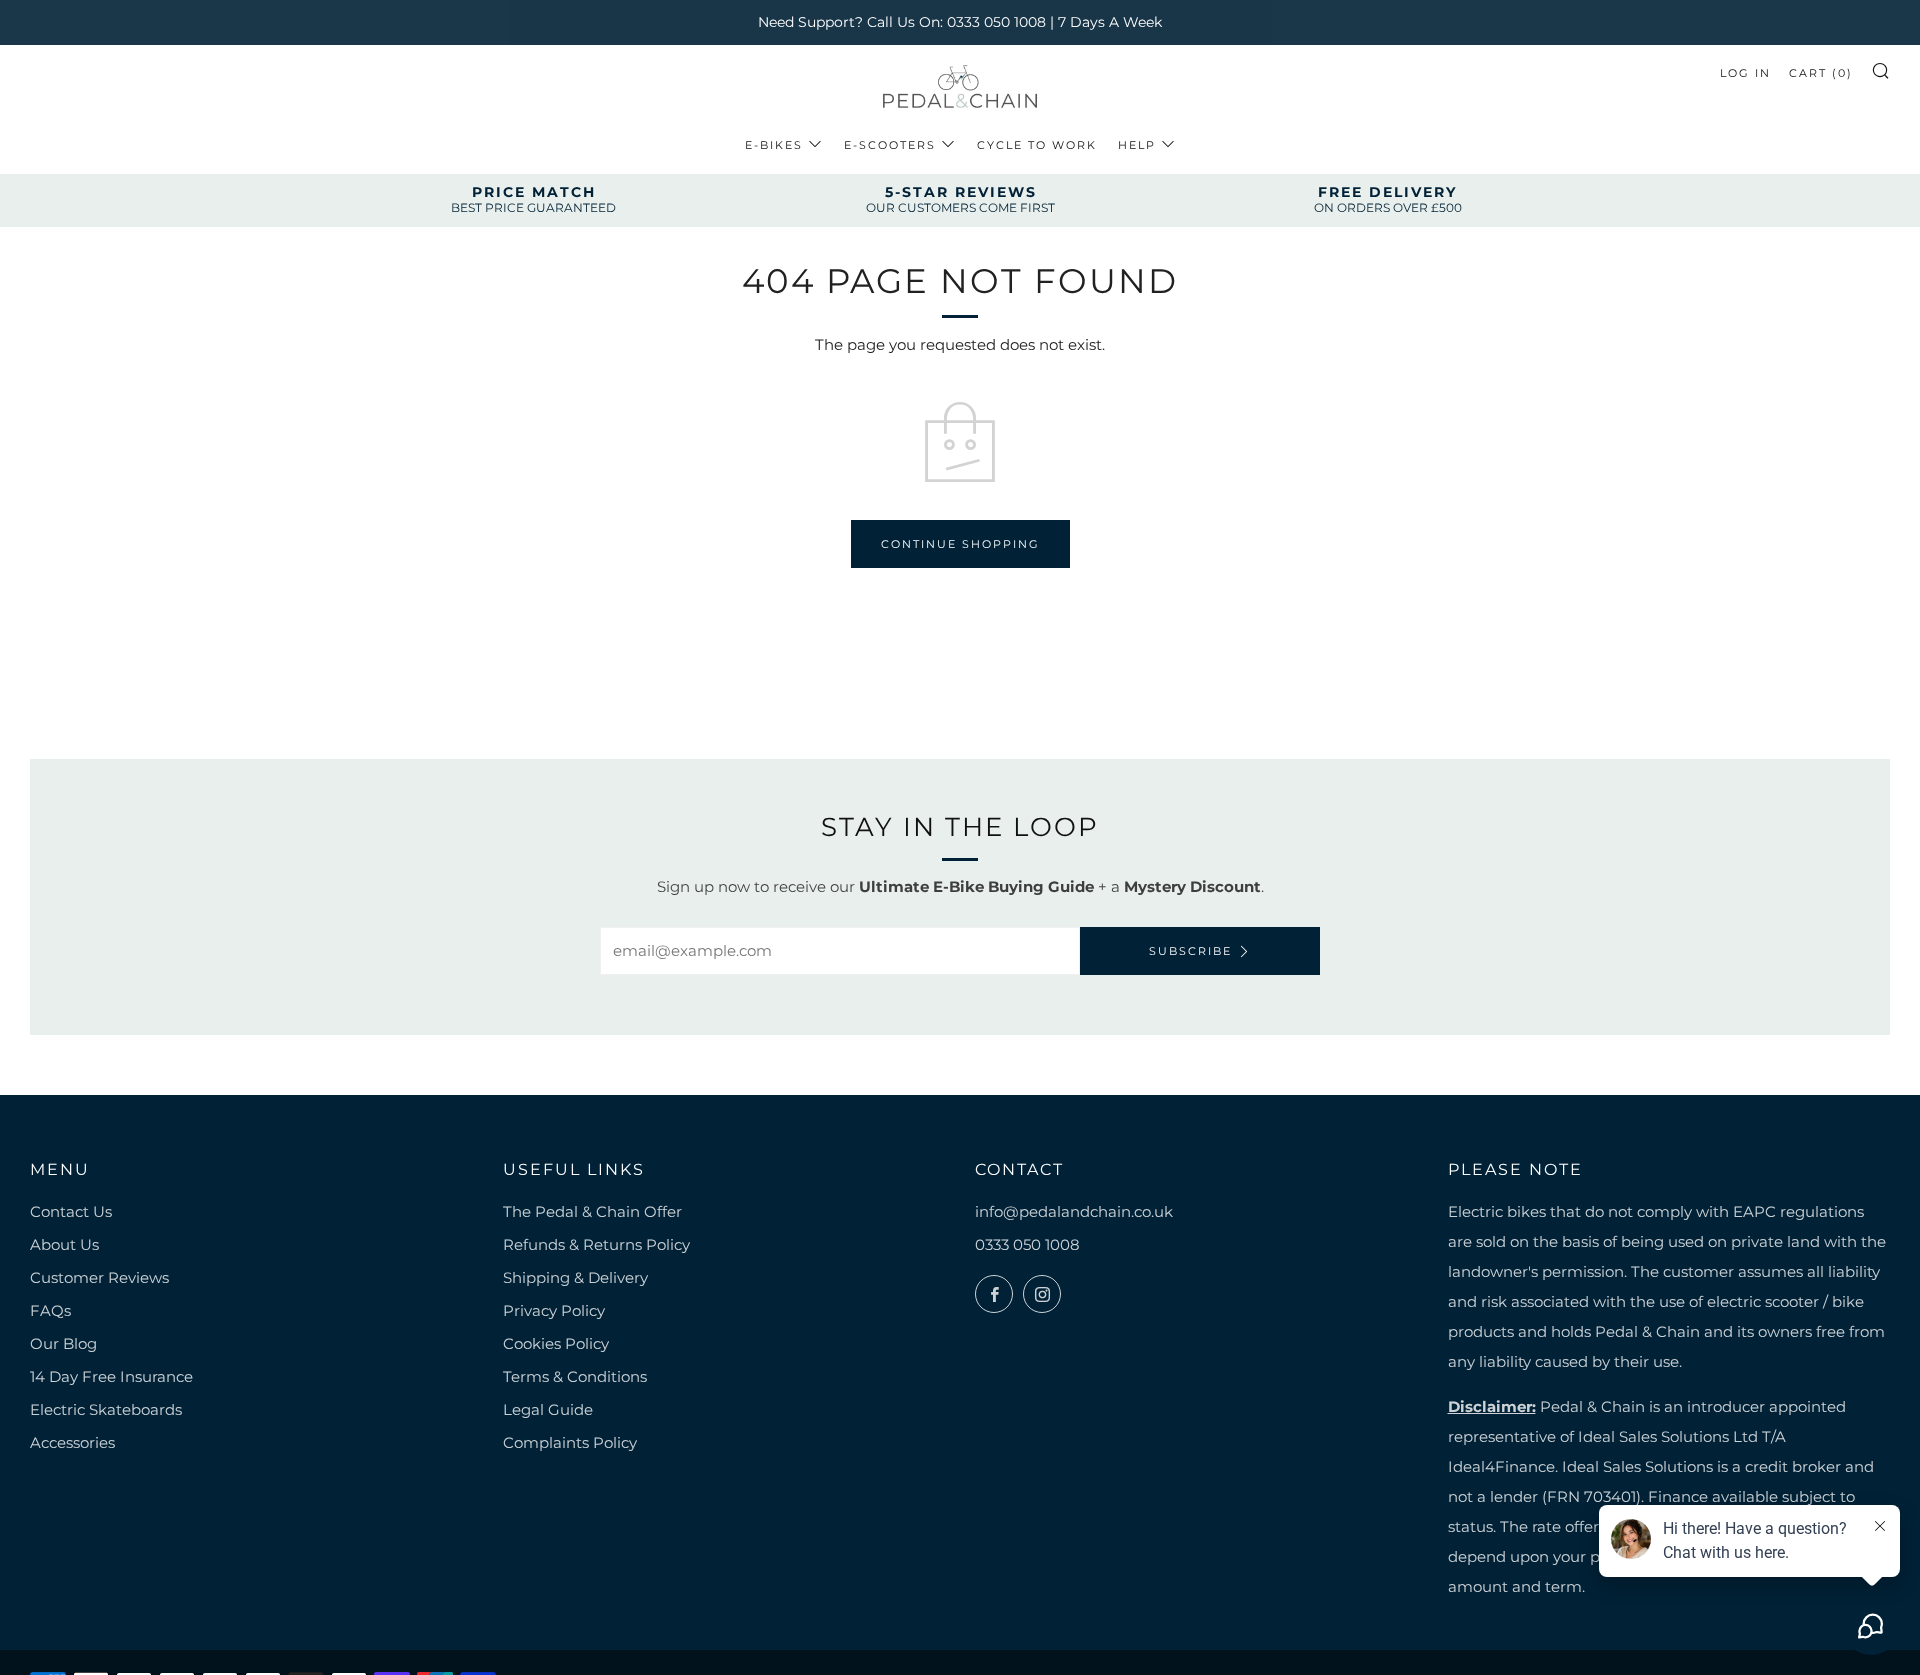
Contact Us (71, 1211)
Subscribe (1190, 951)
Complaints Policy (570, 1442)
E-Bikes (774, 145)
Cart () (1821, 73)
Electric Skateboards (106, 1409)
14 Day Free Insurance (111, 1376)
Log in (1745, 73)
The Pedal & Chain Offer (592, 1211)
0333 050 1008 (1027, 1244)
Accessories (72, 1442)
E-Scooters (890, 145)
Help (1137, 145)
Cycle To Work (1037, 145)
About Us (64, 1244)
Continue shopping (960, 544)
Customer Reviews (99, 1277)
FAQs (50, 1310)
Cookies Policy (556, 1343)
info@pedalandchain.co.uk (1074, 1211)
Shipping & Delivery (575, 1277)
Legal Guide (548, 1409)
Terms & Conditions (575, 1376)
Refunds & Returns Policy (596, 1244)
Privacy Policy (554, 1310)
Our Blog (63, 1343)
